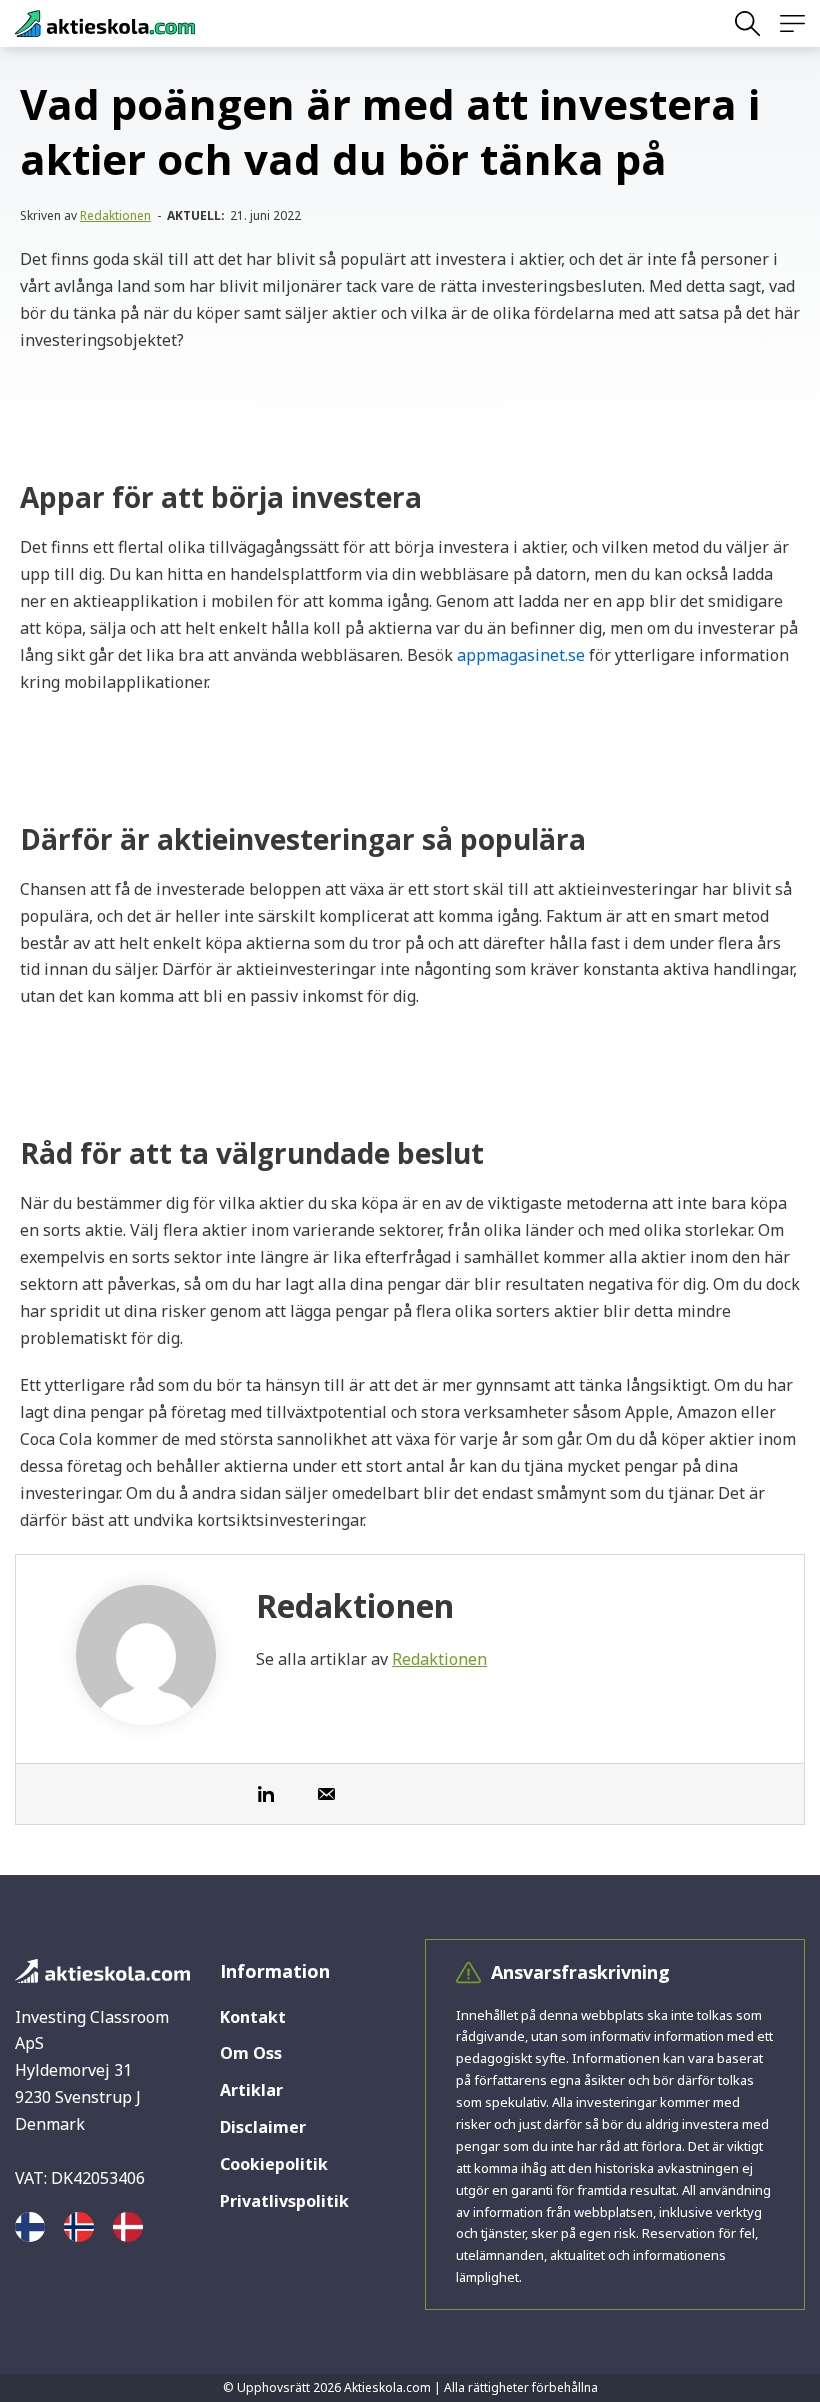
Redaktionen (115, 215)
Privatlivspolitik (284, 2201)
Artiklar (251, 2090)
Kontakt (253, 2017)
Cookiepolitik (274, 2164)
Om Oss (251, 2053)
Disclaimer (263, 2127)
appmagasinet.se (521, 655)
